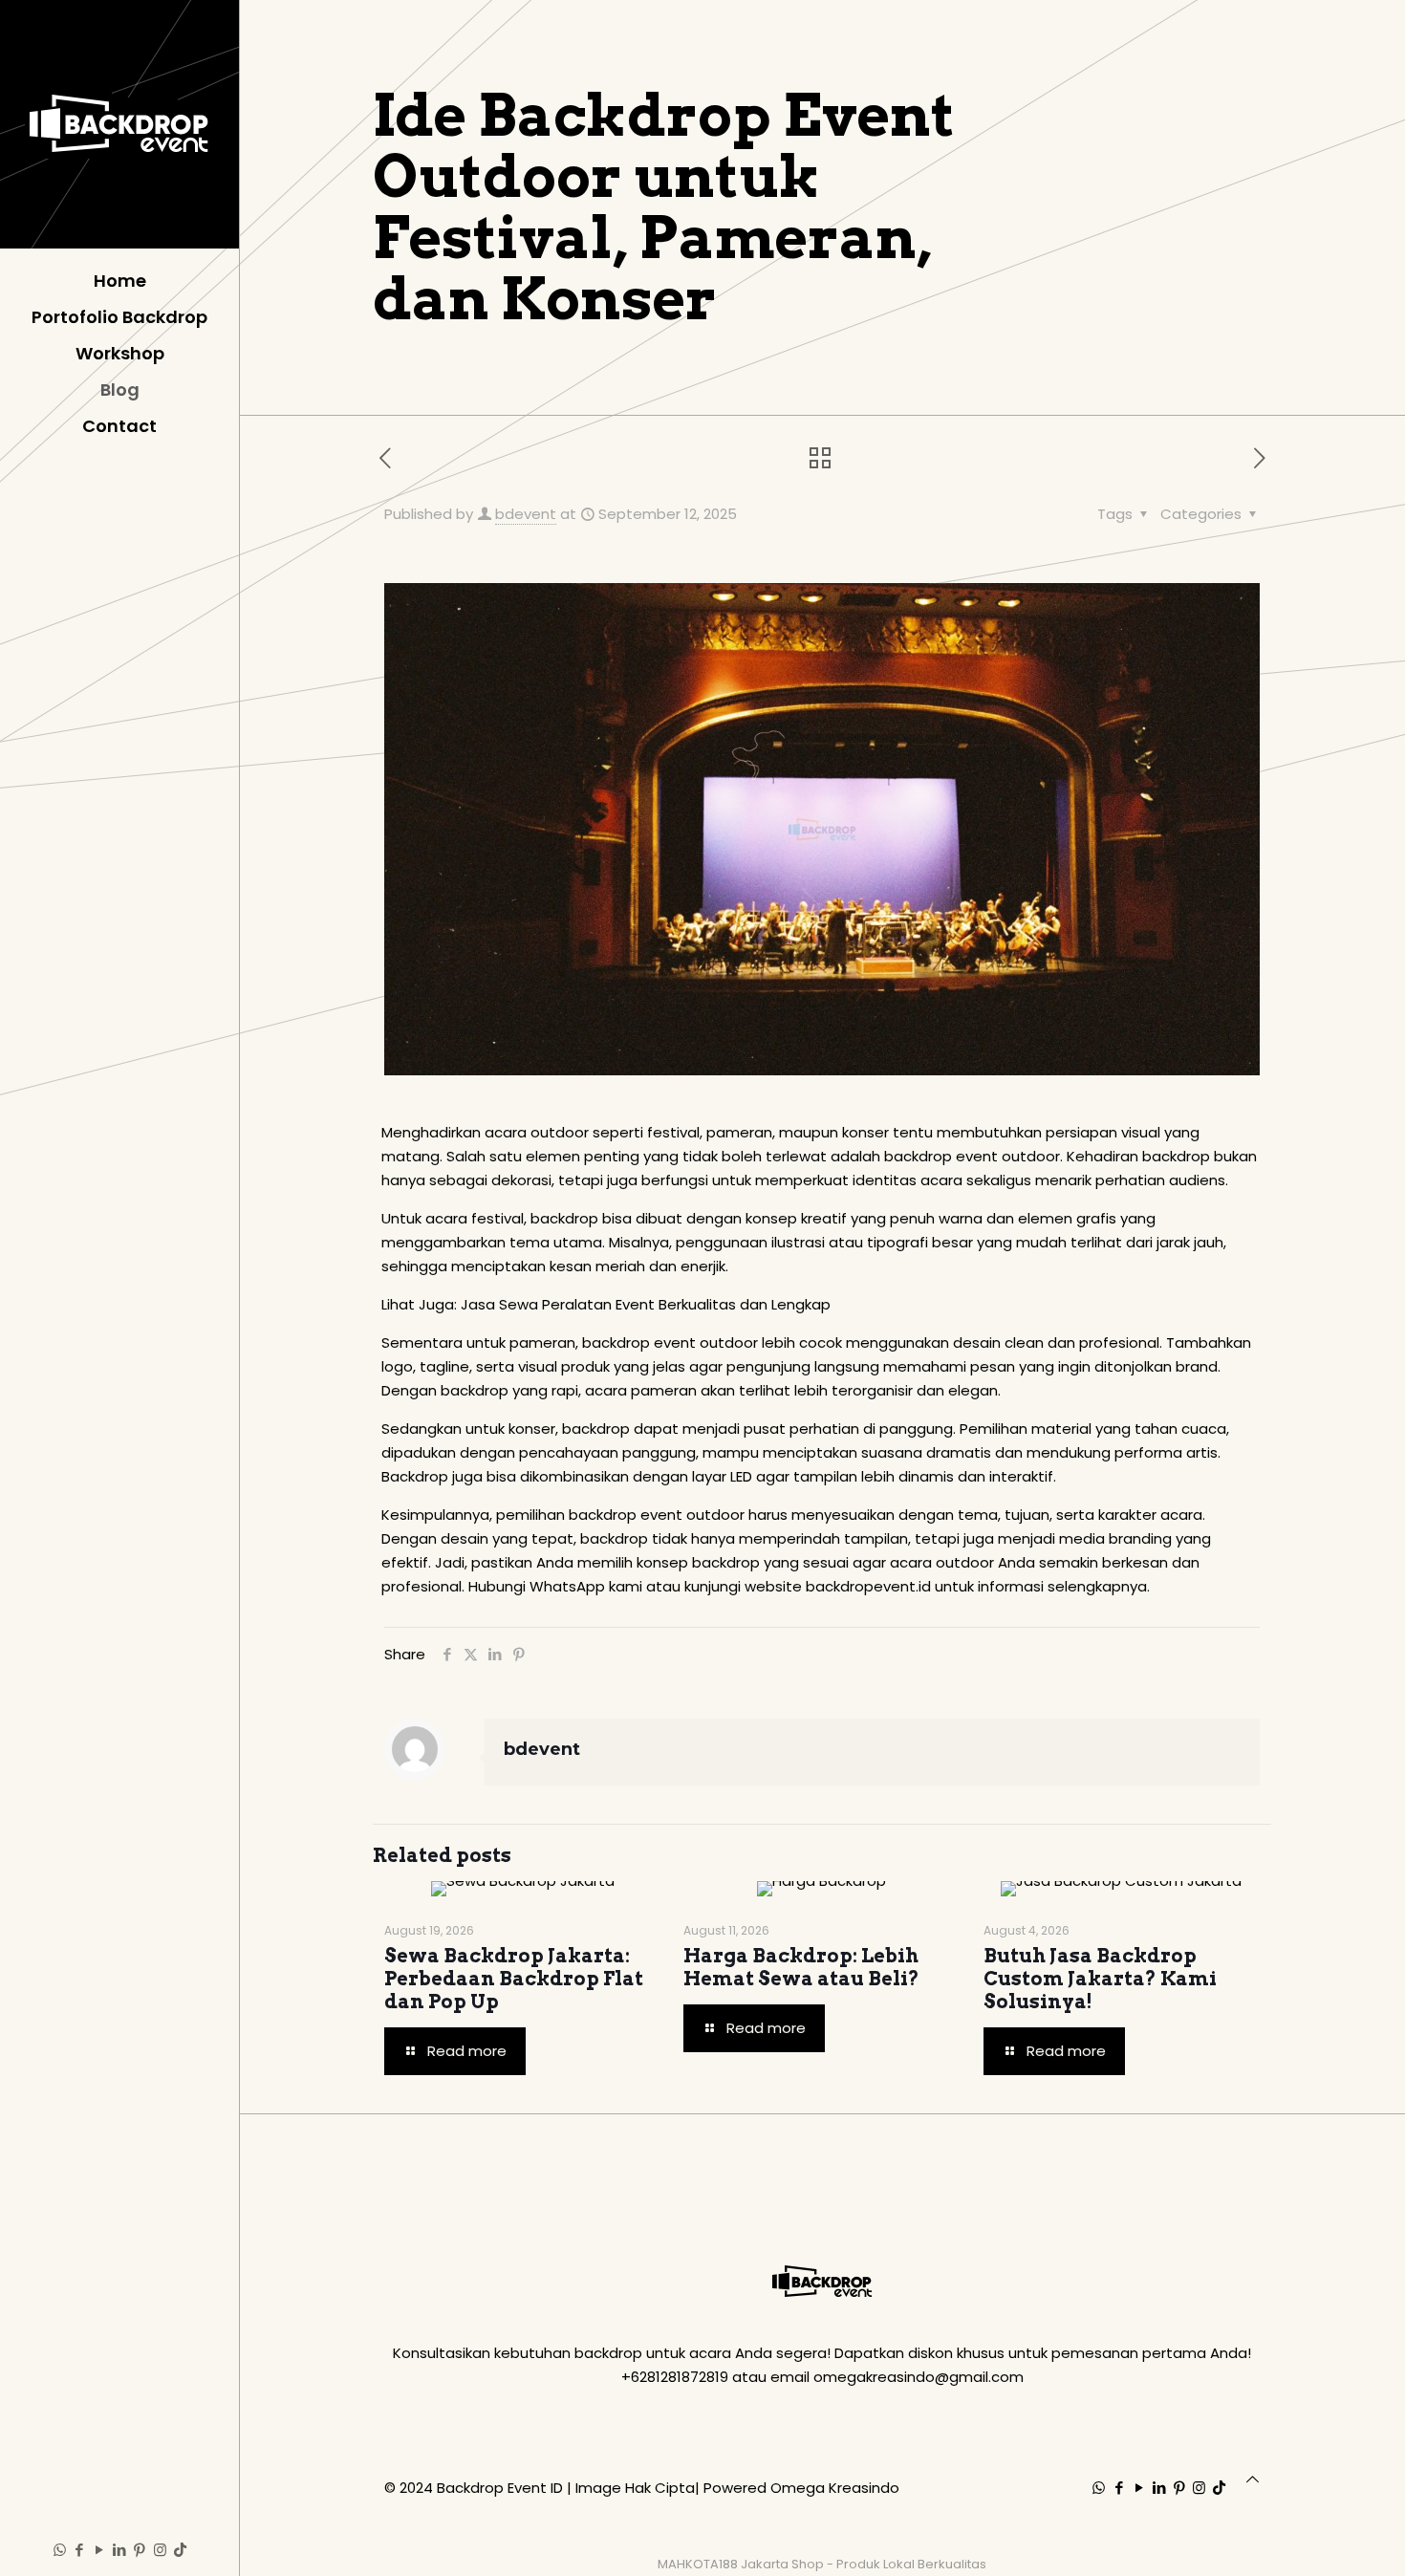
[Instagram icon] (160, 2550)
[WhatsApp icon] (60, 2550)
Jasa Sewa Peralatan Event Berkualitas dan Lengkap (646, 1304)
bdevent (526, 514)
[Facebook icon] (80, 2550)
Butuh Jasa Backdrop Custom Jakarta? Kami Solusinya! (1100, 1979)
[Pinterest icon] (140, 2550)
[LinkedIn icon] (120, 2550)
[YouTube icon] (100, 2550)
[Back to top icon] (1253, 2479)
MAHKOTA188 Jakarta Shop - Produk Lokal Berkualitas (822, 2564)
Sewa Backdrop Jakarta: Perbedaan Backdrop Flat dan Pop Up (514, 1979)
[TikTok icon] (180, 2550)
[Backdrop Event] (119, 124)
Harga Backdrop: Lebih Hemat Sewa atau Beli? (801, 1967)
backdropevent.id (868, 1586)
